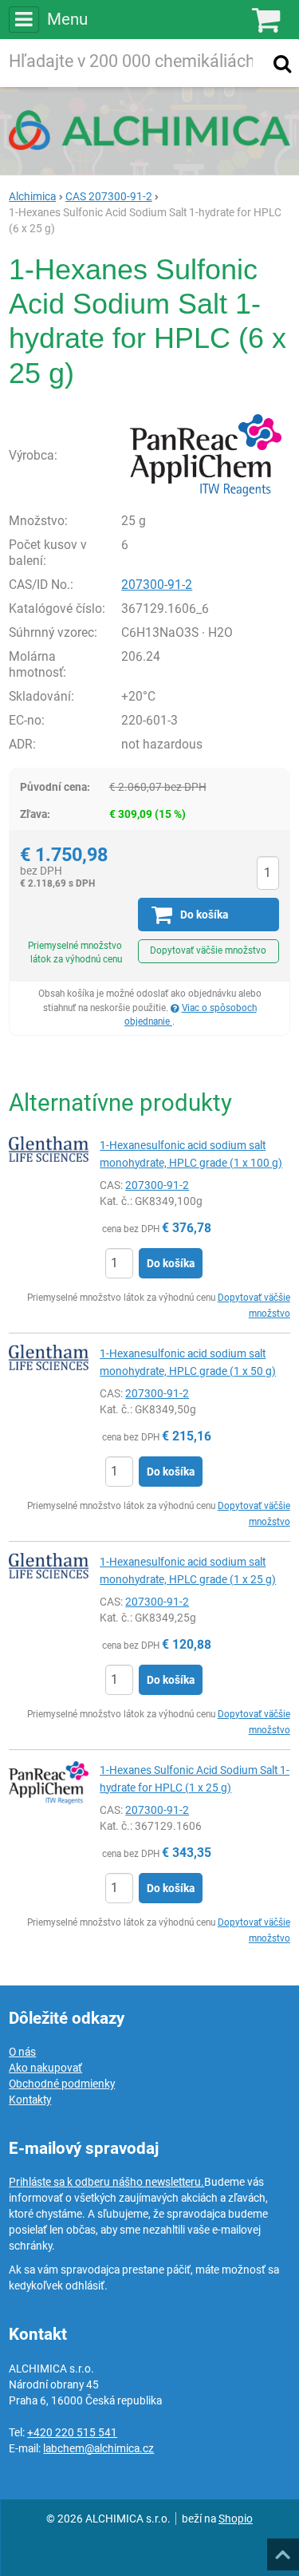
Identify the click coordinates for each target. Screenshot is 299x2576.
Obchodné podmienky (62, 2084)
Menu (67, 19)
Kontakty (30, 2100)
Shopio (236, 2519)
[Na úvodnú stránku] (149, 130)
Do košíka (171, 1263)
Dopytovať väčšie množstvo (208, 950)
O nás (22, 2052)
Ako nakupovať (45, 2068)
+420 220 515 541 (72, 2432)
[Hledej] (282, 63)
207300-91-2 (157, 585)
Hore (282, 2550)
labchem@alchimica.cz (98, 2448)
